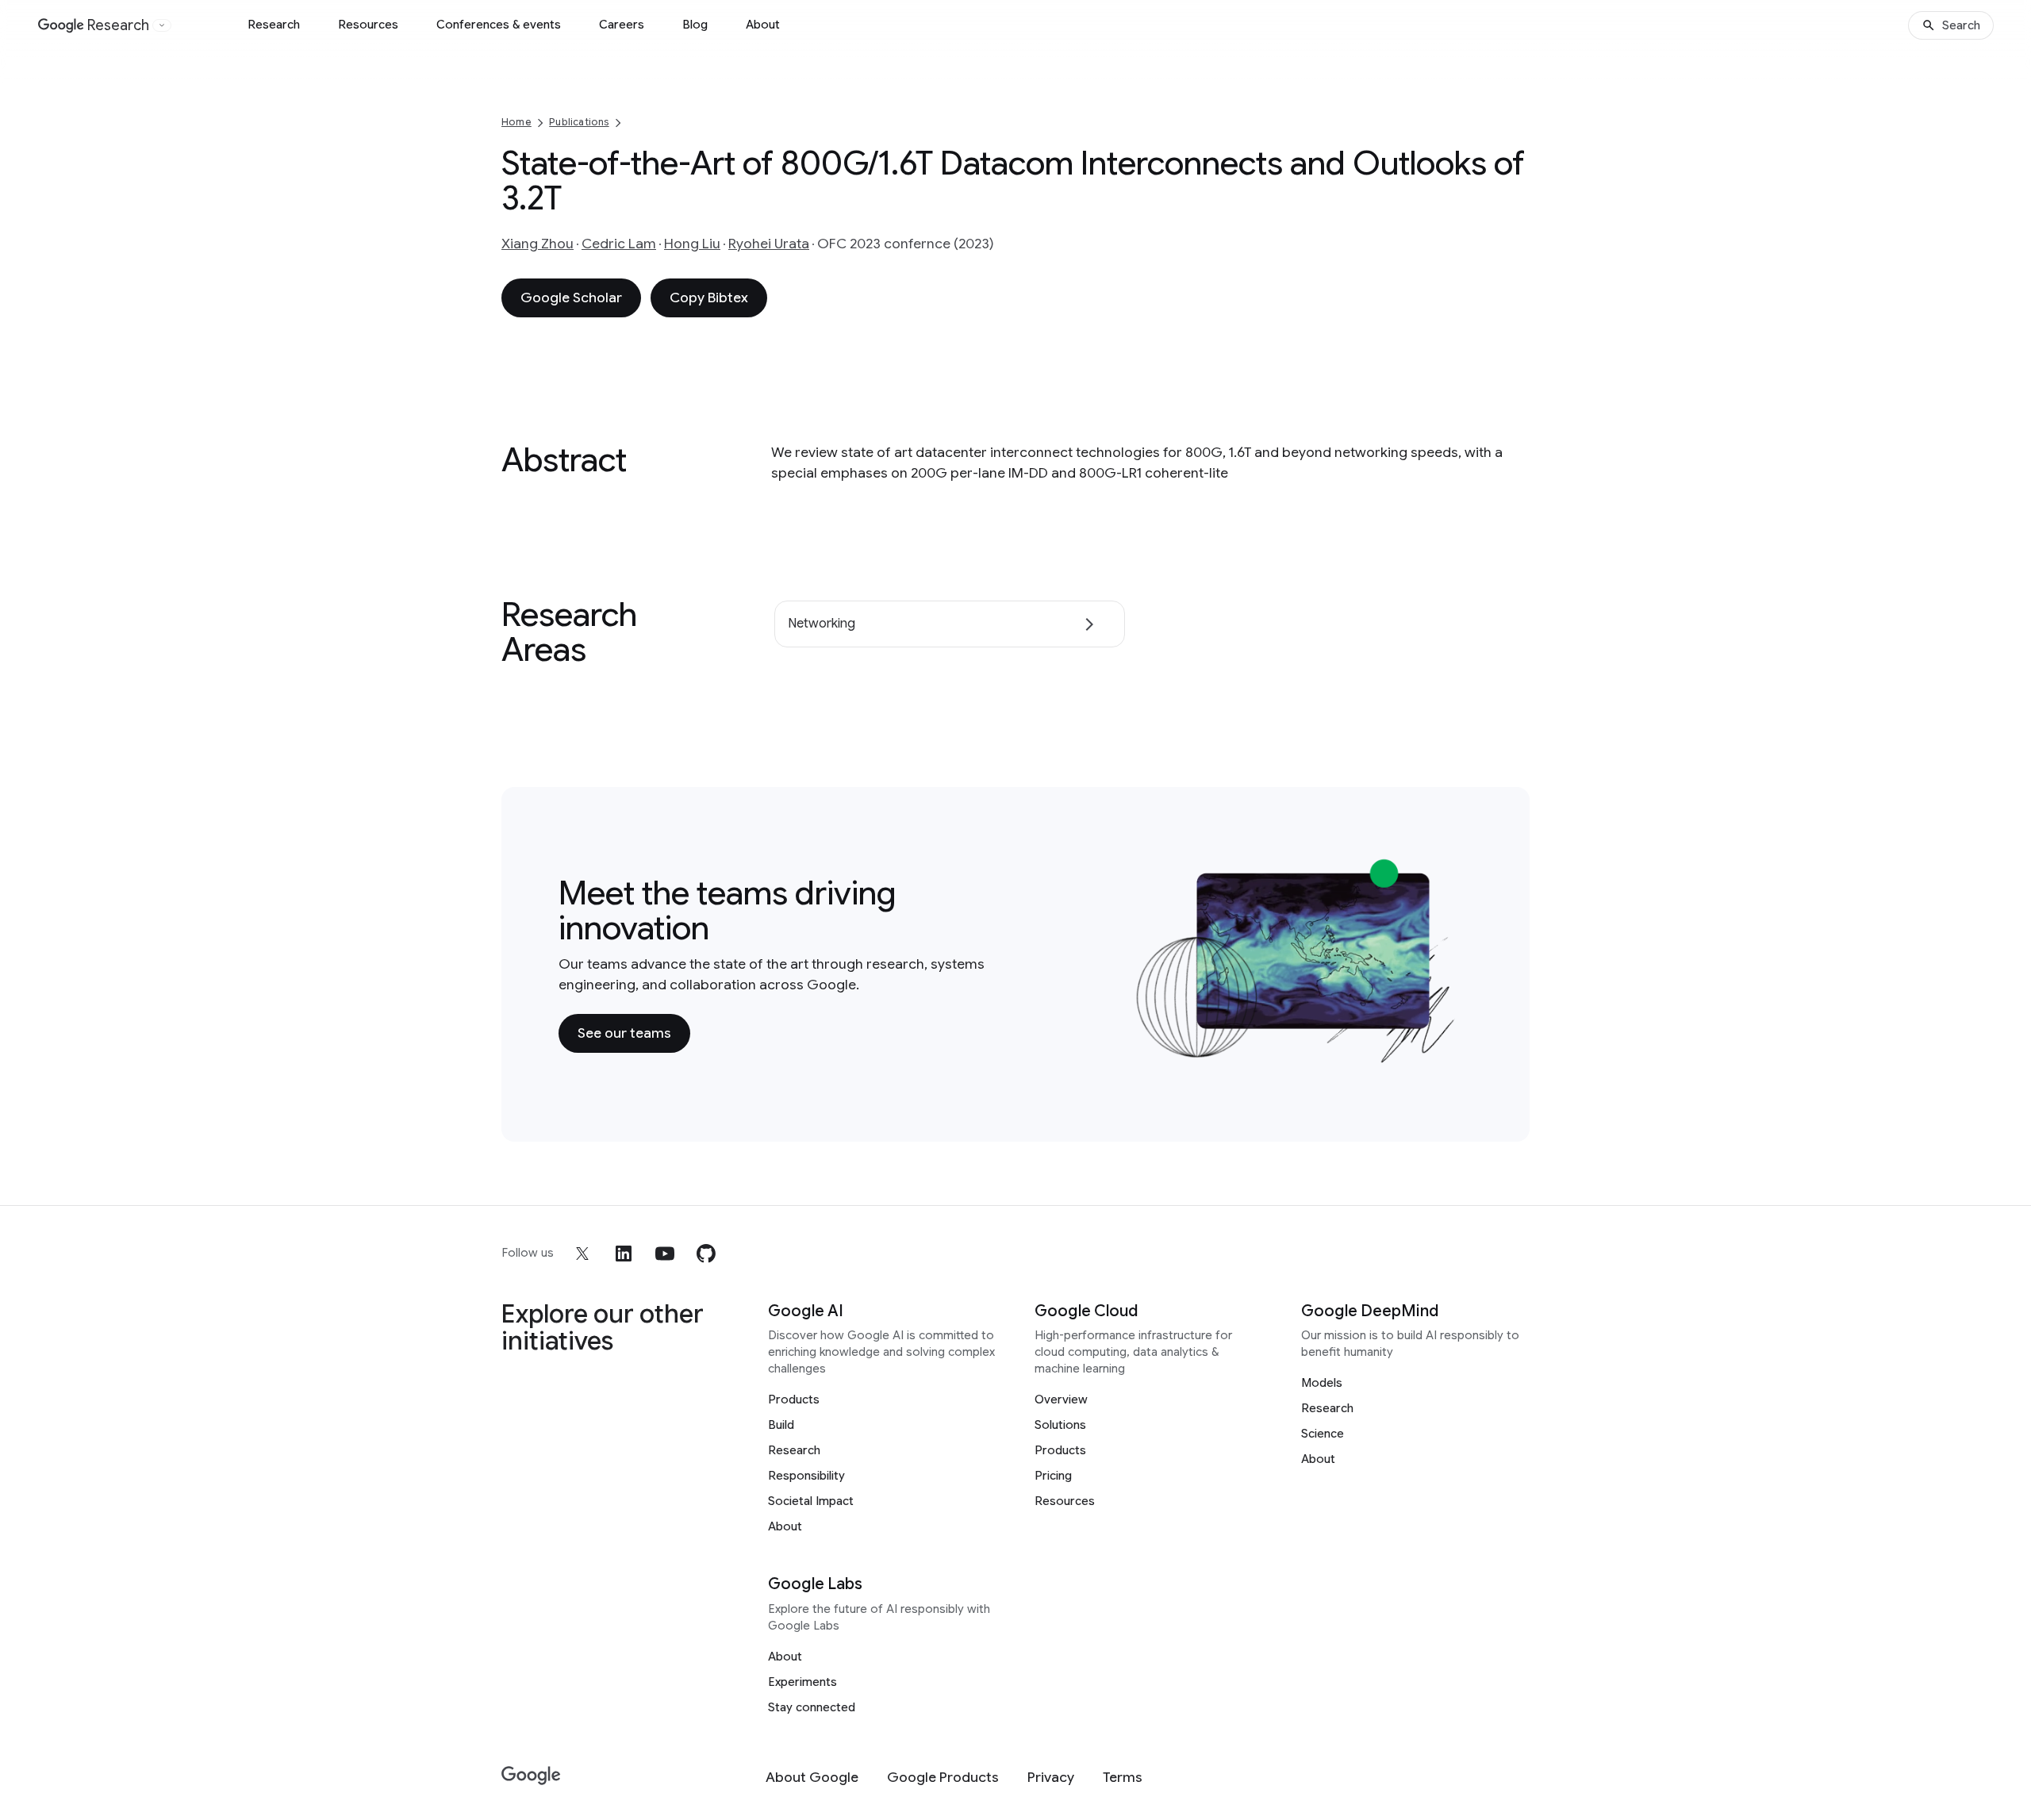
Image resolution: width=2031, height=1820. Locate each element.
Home (516, 122)
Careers (622, 25)
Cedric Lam (619, 244)
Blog (695, 25)
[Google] (531, 1776)
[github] (706, 1254)
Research (274, 25)
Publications (579, 122)
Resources (368, 25)
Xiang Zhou (538, 244)
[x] (582, 1254)
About (763, 25)
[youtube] (665, 1254)
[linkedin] (624, 1254)
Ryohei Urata (769, 244)
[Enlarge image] (1449, 1055)
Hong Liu (692, 244)
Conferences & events (499, 25)
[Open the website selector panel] (162, 25)
